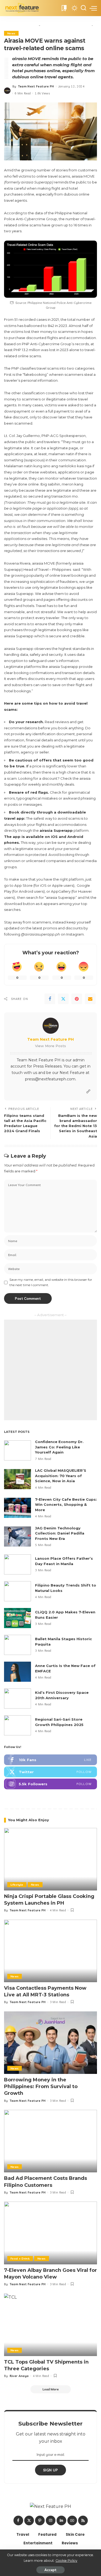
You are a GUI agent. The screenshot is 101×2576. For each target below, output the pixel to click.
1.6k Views (42, 93)
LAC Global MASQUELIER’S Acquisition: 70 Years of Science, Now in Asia (61, 1476)
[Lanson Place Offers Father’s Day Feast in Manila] (18, 1564)
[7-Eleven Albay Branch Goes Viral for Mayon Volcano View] (50, 2233)
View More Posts (50, 1046)
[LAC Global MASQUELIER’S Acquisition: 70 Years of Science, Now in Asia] (18, 1479)
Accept (50, 2570)
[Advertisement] (50, 1370)
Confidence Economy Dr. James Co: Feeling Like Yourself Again (59, 1447)
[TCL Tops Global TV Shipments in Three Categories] (50, 2325)
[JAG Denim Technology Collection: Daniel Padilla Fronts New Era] (18, 1537)
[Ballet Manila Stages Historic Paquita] (18, 1645)
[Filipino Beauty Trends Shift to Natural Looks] (18, 1591)
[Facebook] (50, 999)
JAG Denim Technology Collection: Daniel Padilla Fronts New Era (60, 1533)
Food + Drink (20, 2258)
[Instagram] (50, 1784)
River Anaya (19, 2376)
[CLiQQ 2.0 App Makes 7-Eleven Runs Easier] (18, 1618)
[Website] (88, 1092)
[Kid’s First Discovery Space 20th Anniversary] (18, 1699)
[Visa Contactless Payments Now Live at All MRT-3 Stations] (50, 1951)
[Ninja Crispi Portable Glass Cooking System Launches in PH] (50, 1859)
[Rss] (83, 2520)
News (11, 33)
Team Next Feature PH (36, 86)
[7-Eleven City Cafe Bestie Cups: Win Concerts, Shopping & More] (18, 1508)
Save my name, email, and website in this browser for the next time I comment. (51, 1282)
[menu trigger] (93, 8)
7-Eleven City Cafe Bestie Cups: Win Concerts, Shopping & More (66, 1505)
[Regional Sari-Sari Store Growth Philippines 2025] (18, 1725)
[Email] (90, 999)
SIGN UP (51, 2470)
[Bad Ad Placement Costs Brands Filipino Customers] (50, 2141)
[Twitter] (63, 999)
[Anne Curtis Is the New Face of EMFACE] (18, 1672)
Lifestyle (17, 1885)
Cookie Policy (66, 2561)
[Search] (83, 8)
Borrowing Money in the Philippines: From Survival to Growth (41, 2086)
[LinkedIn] (61, 2520)
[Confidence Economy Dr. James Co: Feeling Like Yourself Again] (18, 1450)
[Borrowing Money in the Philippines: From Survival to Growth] (50, 2043)
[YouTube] (72, 2520)
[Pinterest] (77, 999)
